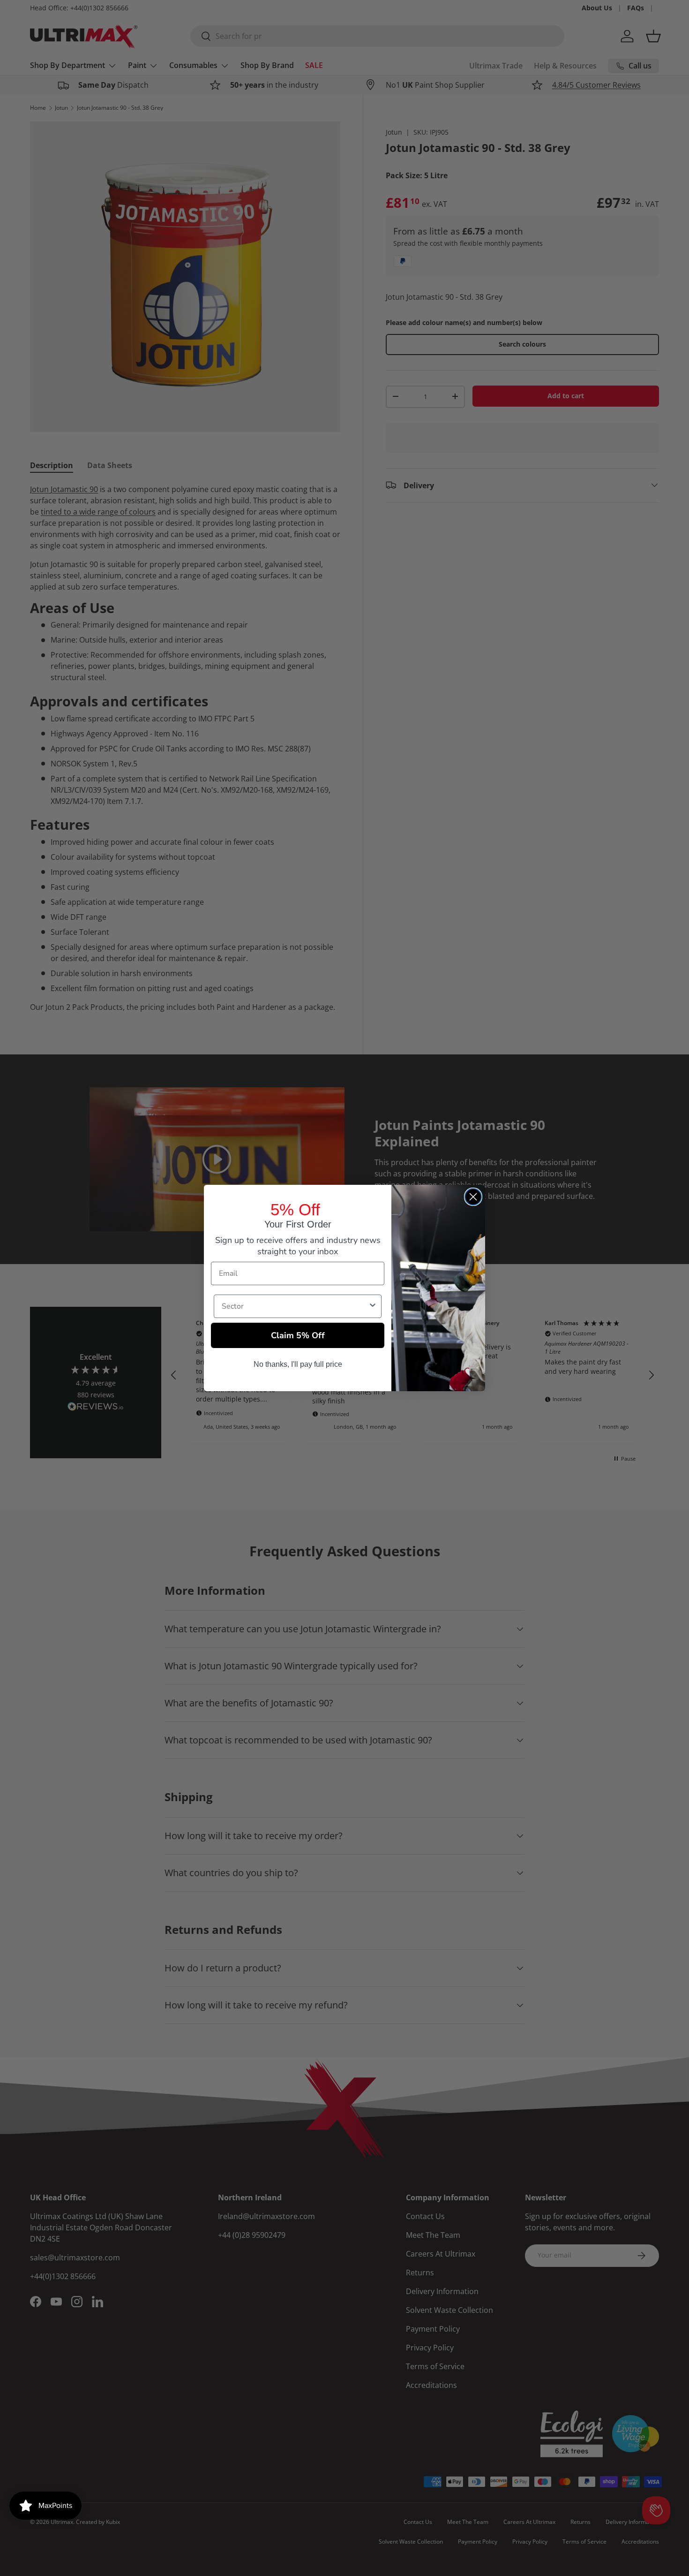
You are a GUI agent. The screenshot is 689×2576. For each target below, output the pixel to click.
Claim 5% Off (298, 1335)
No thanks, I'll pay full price (298, 1364)
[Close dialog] (473, 1197)
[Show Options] (373, 1306)
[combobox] (295, 1306)
